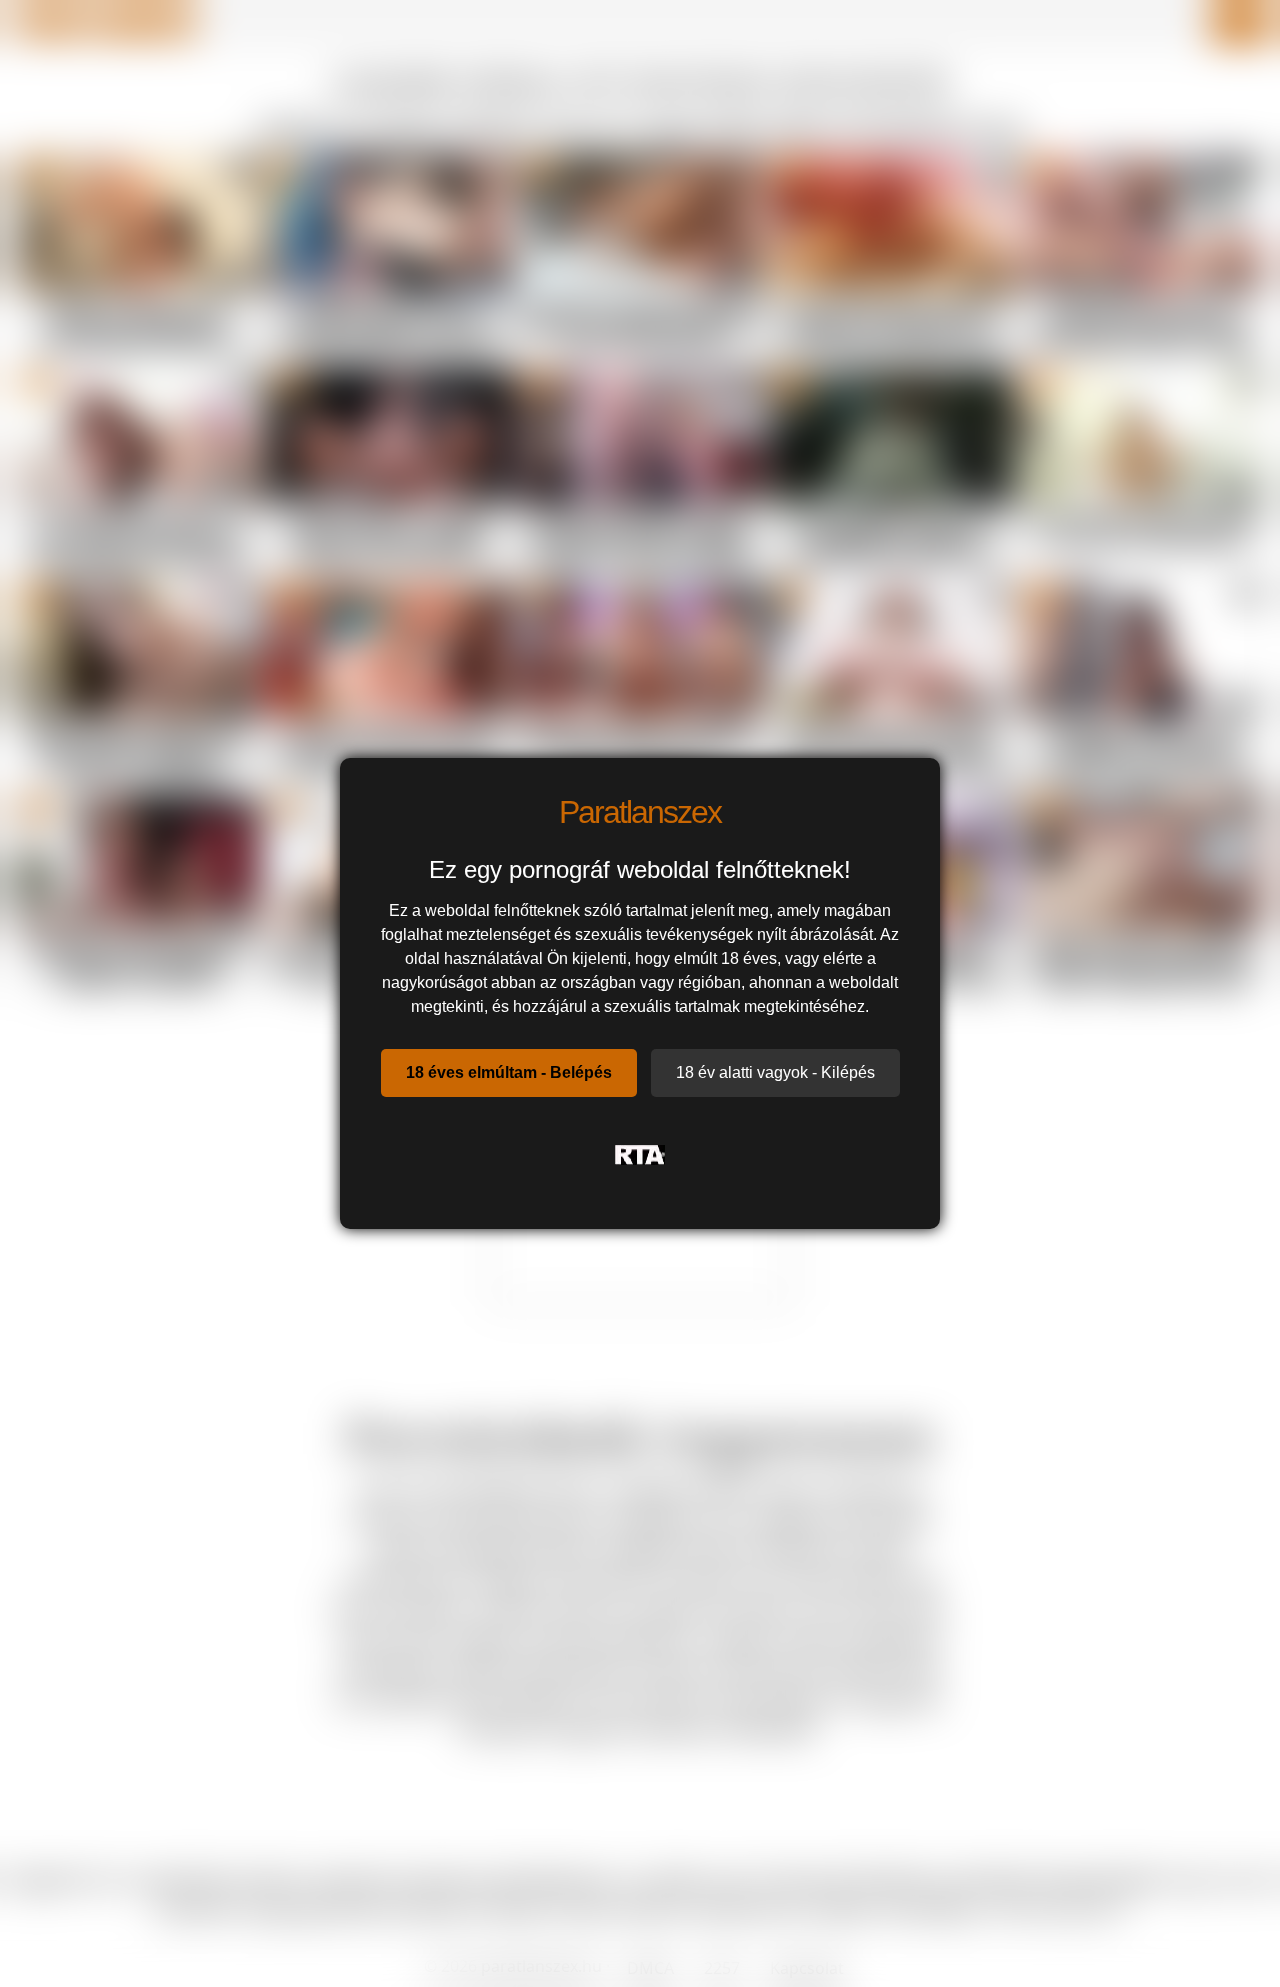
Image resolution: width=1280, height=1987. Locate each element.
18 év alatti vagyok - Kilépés (775, 1072)
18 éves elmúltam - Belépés (509, 1072)
